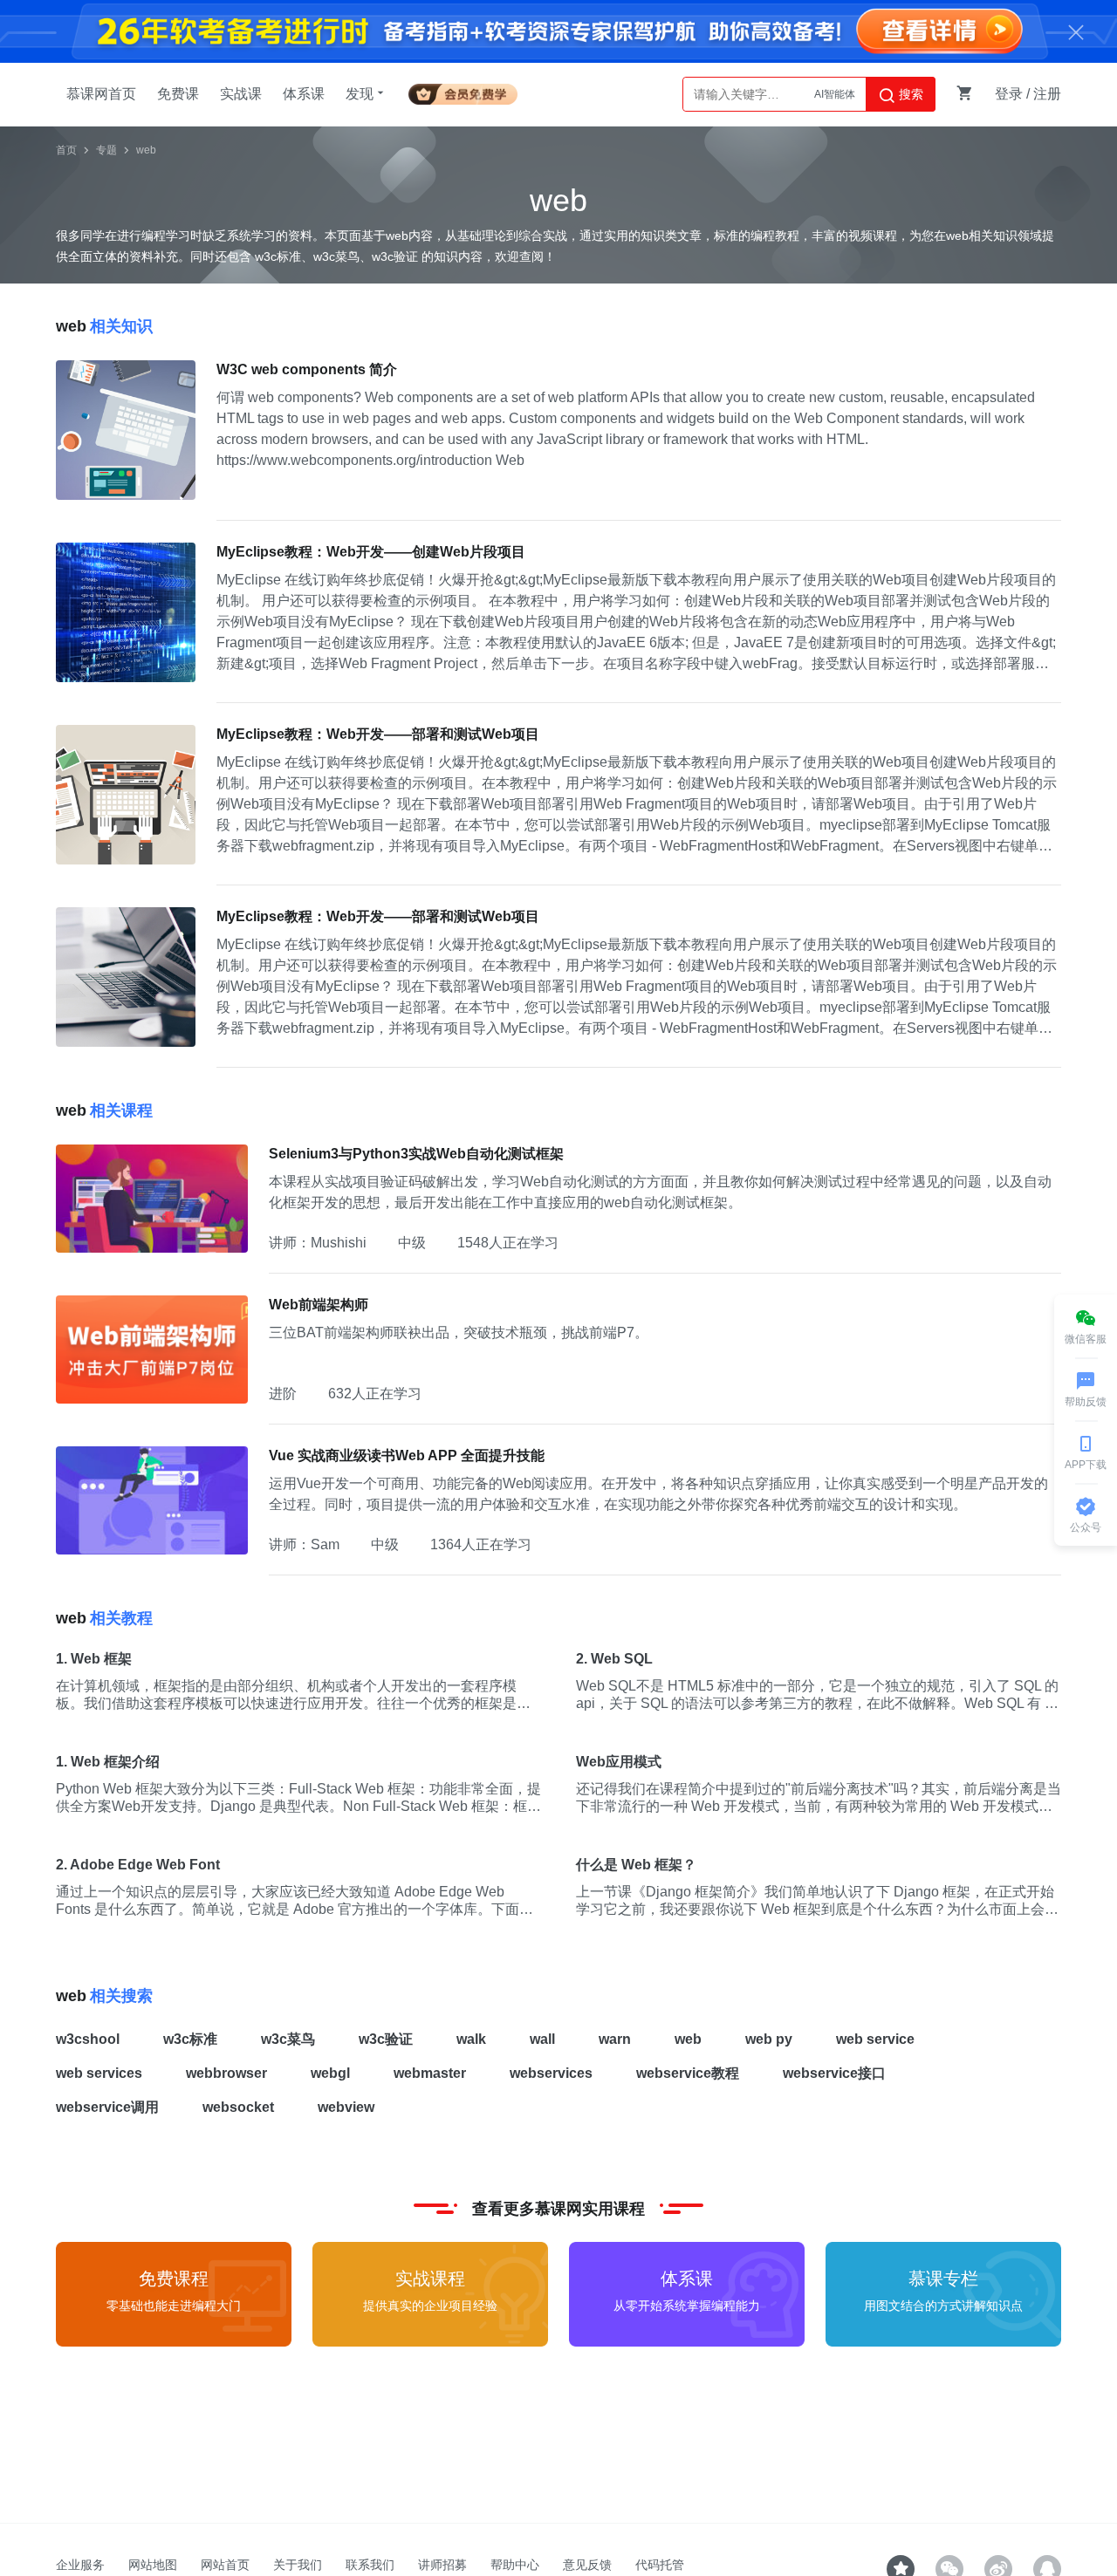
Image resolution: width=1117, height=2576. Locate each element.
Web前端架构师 (319, 1305)
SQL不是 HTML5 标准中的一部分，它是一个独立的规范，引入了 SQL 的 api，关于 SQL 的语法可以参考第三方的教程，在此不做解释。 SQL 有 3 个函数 (817, 1695)
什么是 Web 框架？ (636, 1865)
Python (839, 94)
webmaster (430, 2073)
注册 (1047, 94)
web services (99, 2073)
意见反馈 (587, 2565)
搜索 (909, 94)
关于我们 (298, 2565)
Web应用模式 (619, 1762)
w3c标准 (190, 2039)
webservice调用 (107, 2107)
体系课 (304, 94)
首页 (66, 150)
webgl (330, 2073)
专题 (106, 150)
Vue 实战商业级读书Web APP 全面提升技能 (407, 1455)
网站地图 (153, 2565)
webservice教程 (688, 2073)
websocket (238, 2107)
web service (875, 2039)
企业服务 (80, 2565)
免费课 (178, 94)
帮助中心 (515, 2565)
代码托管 (660, 2565)
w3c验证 (386, 2039)
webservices (551, 2073)
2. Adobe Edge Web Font (138, 1865)
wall (542, 2039)
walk (471, 2039)
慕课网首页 (101, 94)
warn (615, 2039)
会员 (463, 91)
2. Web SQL (614, 1659)
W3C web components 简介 (307, 369)
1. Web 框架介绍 (108, 1762)
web (146, 150)
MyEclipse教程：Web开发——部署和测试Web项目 (378, 734)
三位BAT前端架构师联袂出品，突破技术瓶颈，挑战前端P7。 (459, 1332)
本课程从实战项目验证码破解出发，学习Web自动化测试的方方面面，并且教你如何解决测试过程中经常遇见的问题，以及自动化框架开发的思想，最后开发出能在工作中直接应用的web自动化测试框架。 (660, 1192)
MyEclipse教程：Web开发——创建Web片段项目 (371, 552)
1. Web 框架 (94, 1659)
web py (769, 2039)
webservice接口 (834, 2073)
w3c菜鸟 (288, 2039)
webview (346, 2107)
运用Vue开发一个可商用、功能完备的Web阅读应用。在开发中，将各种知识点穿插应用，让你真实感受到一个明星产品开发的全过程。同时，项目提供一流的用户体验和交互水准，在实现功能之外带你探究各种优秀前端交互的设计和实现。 (658, 1494)
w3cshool (88, 2039)
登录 (1009, 94)
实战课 (241, 94)
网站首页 (225, 2565)
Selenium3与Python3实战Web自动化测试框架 (416, 1154)
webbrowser (226, 2073)
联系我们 (370, 2565)
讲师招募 (442, 2565)
